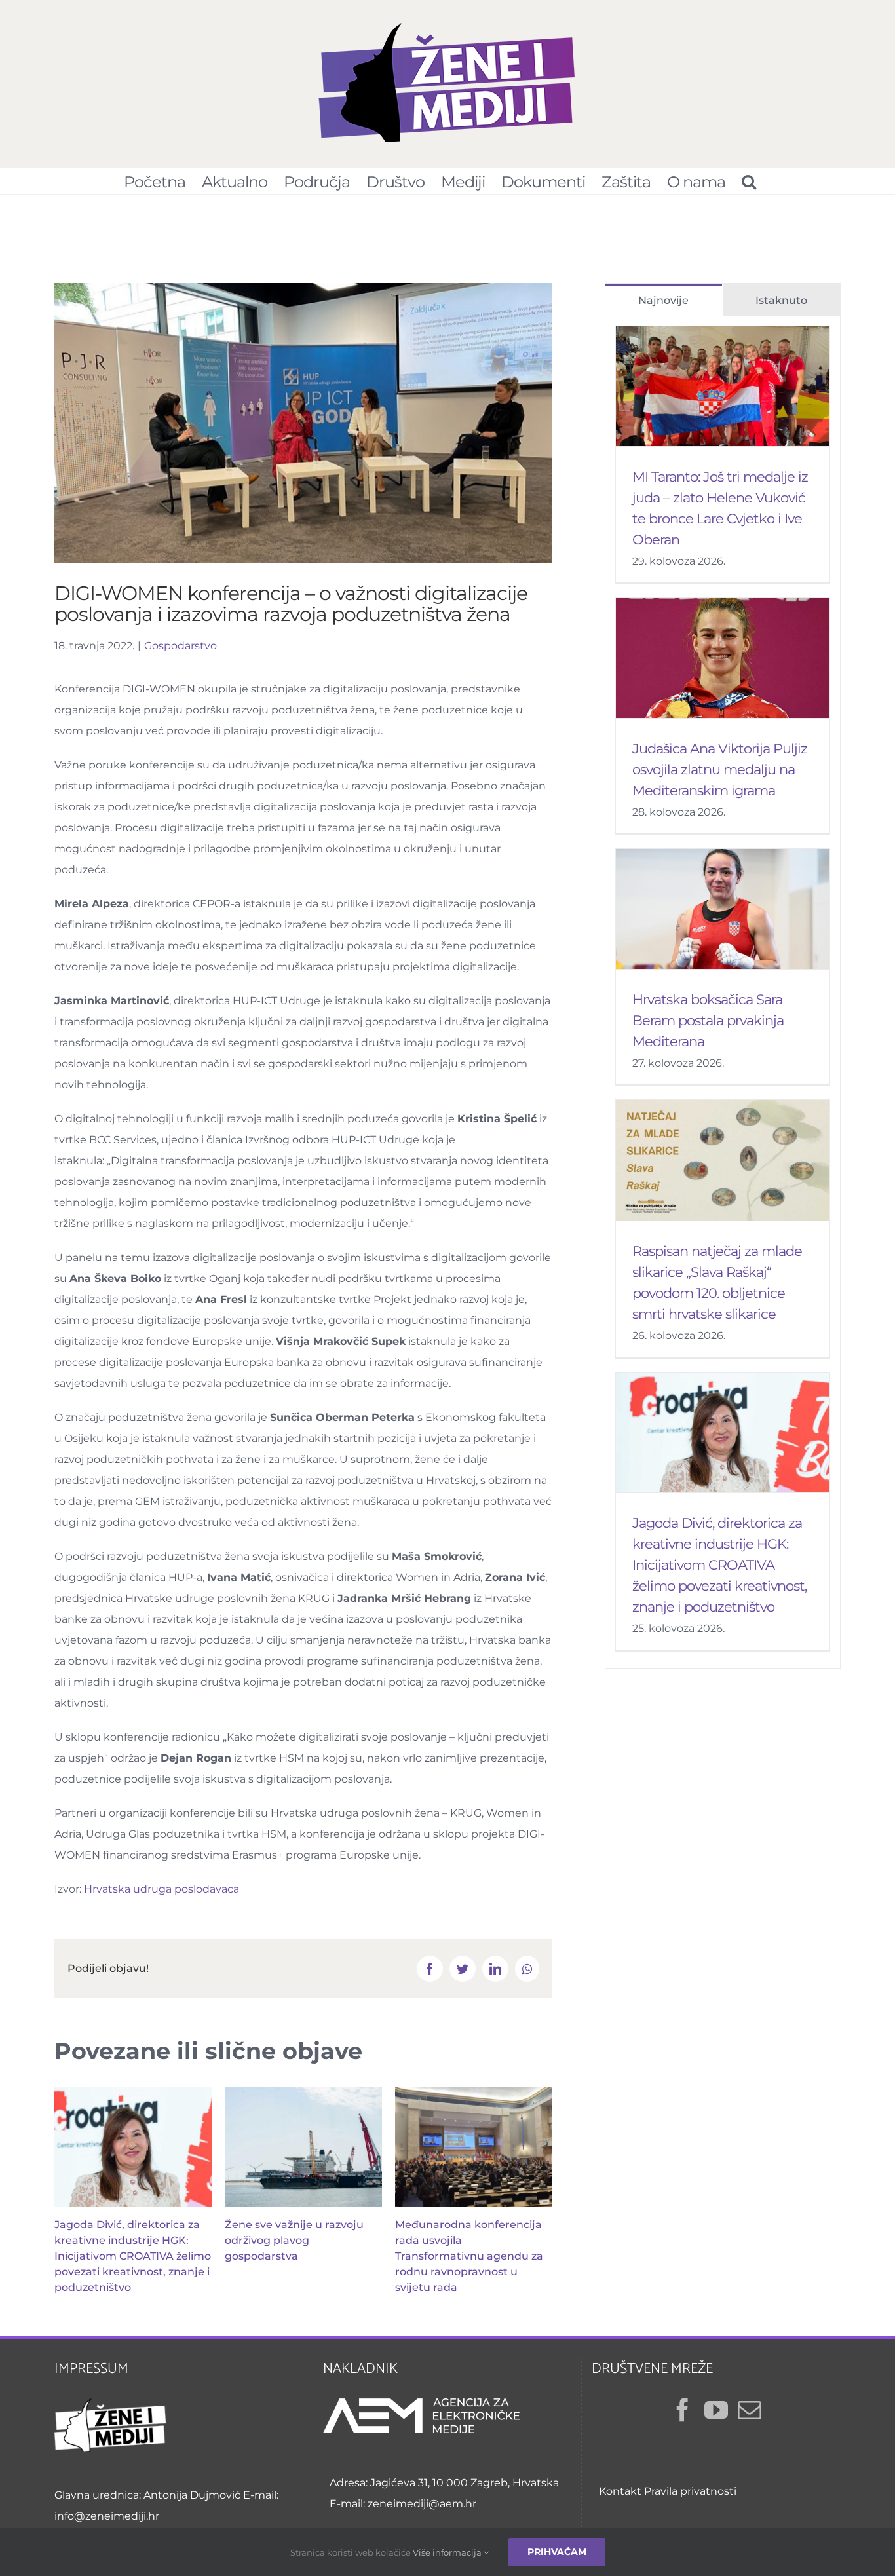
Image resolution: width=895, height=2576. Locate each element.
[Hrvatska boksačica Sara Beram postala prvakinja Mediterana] (723, 909)
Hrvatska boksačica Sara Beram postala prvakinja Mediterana (708, 1020)
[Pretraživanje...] (749, 181)
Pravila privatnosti (690, 2491)
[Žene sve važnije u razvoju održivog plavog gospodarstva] (303, 2147)
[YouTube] (716, 2410)
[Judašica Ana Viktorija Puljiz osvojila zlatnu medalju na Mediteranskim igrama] (723, 658)
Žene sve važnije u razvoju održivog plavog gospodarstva (294, 2240)
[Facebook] (683, 2410)
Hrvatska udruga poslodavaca (162, 1889)
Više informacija (448, 2552)
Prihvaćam (557, 2552)
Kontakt (620, 2491)
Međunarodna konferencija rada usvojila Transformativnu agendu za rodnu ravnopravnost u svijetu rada (469, 2256)
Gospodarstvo (181, 646)
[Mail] (750, 2410)
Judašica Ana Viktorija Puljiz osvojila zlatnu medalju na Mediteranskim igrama (720, 769)
